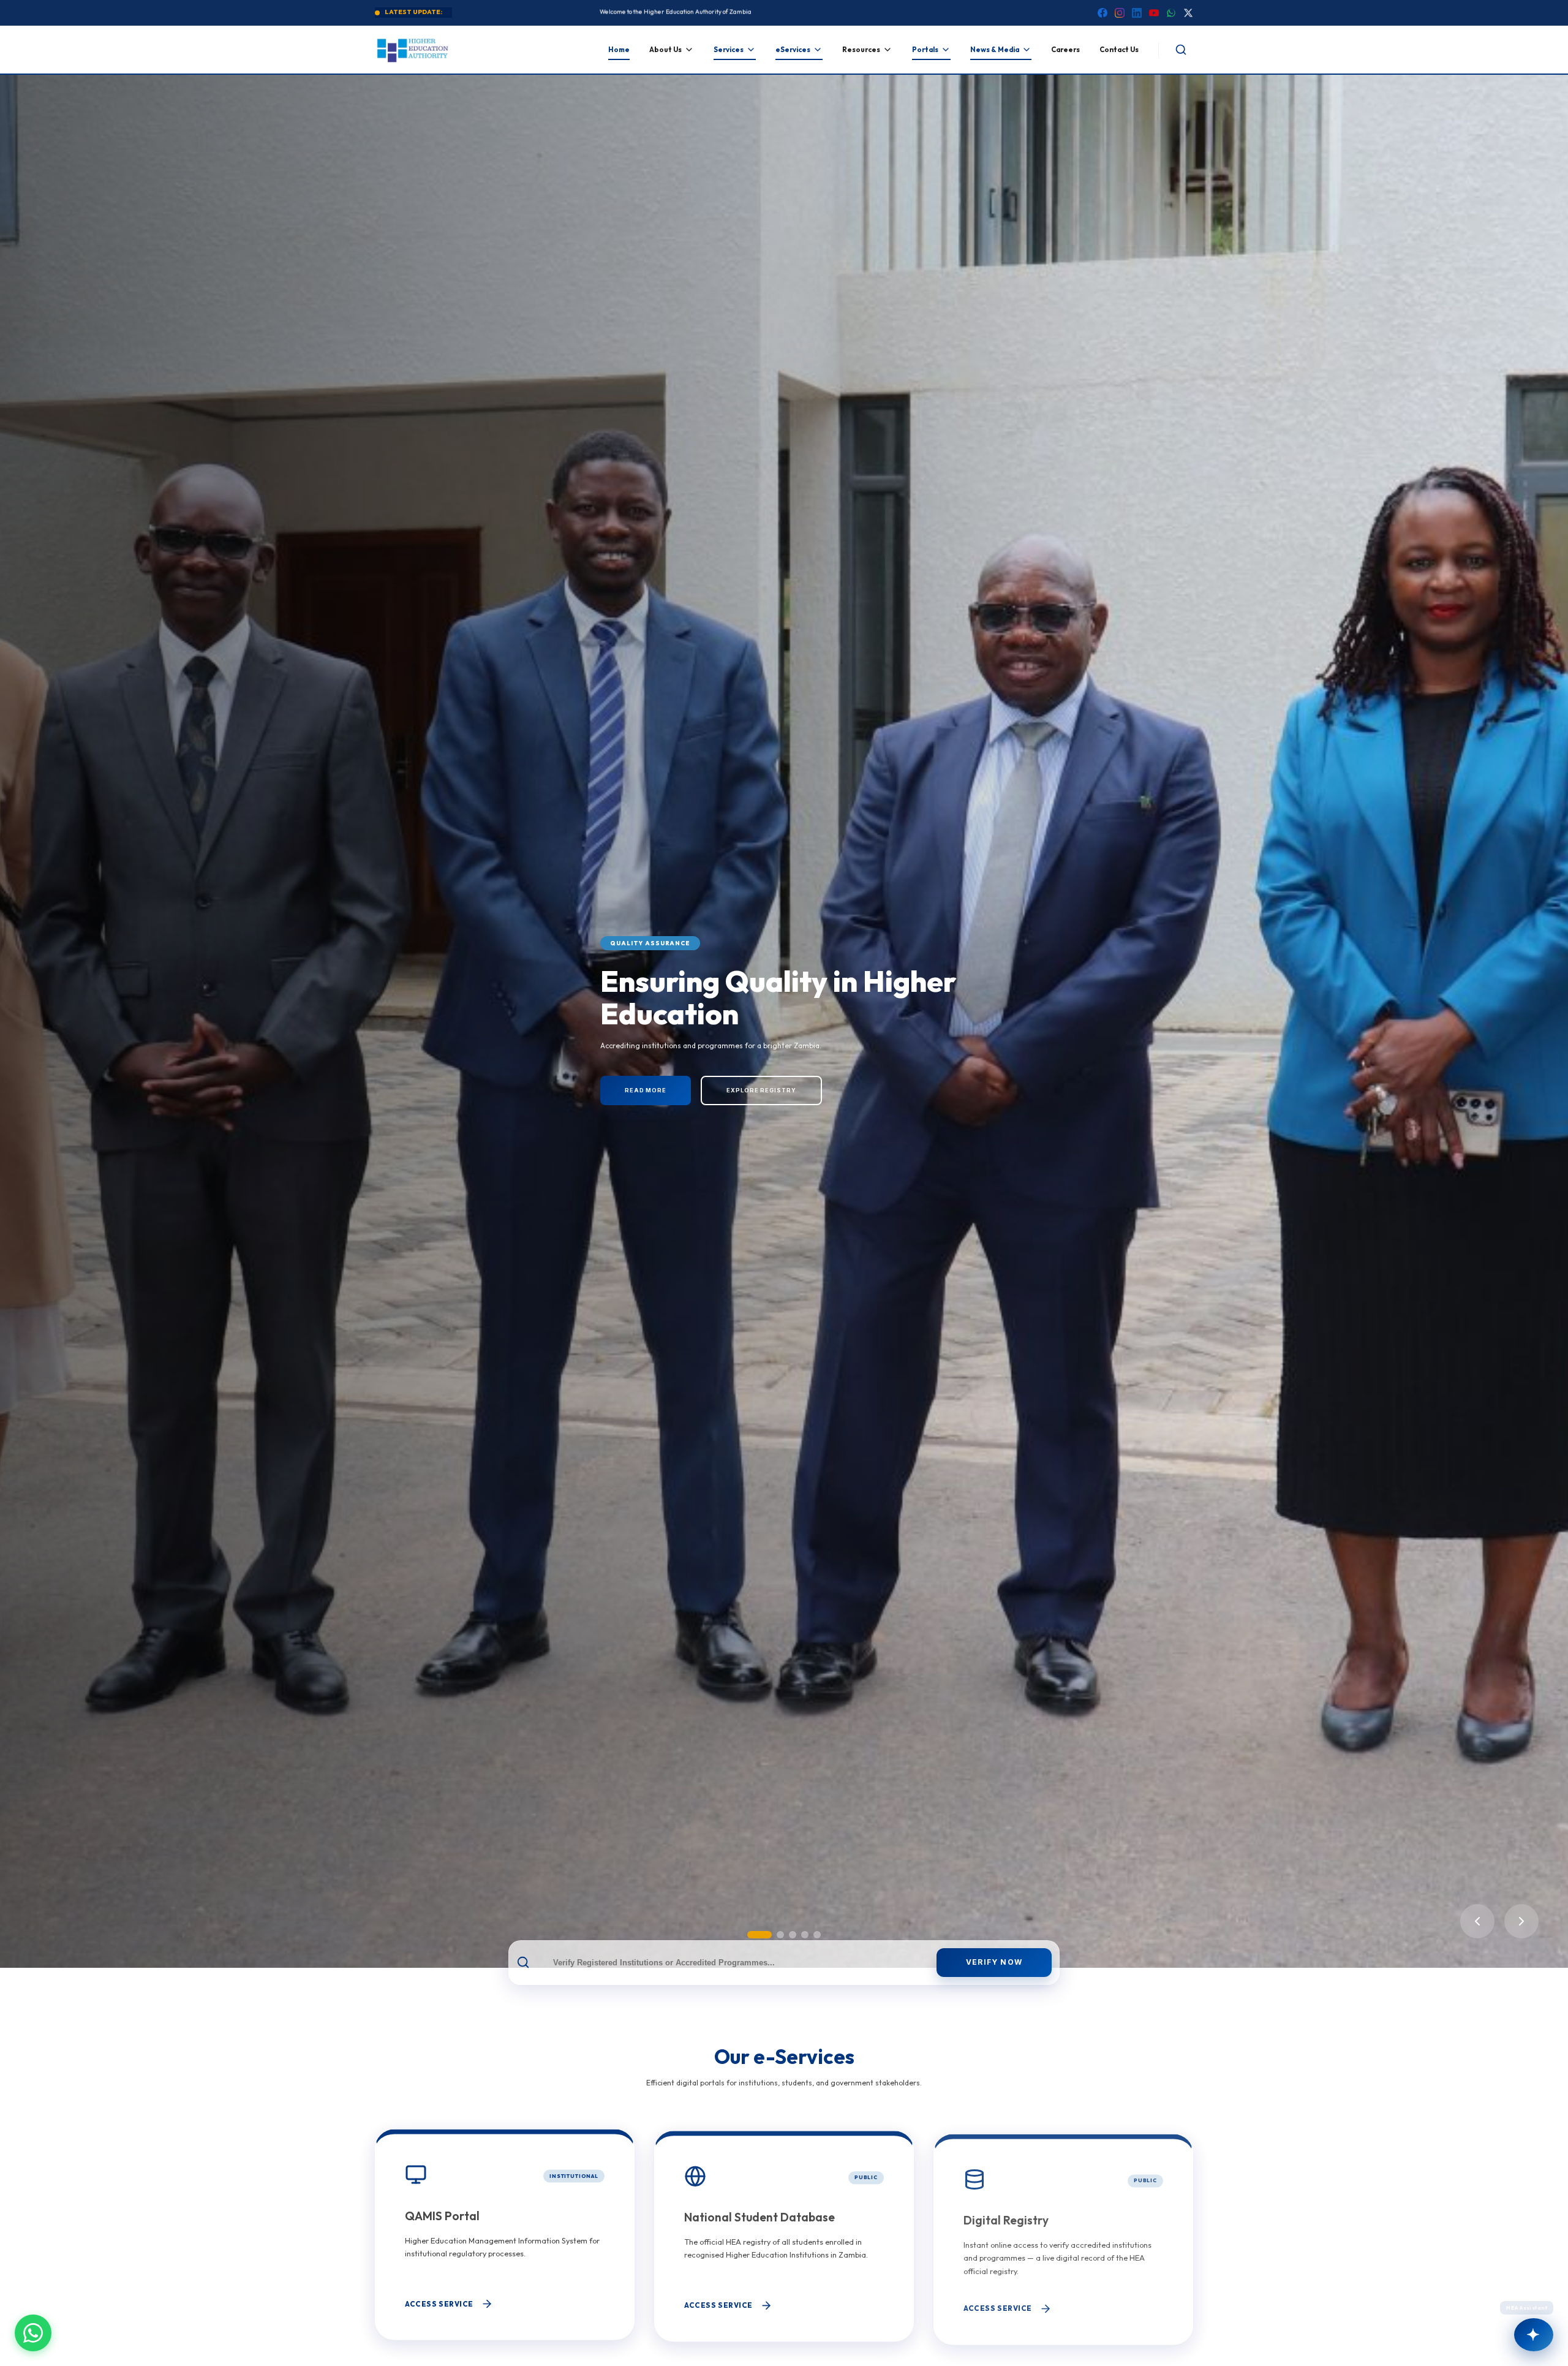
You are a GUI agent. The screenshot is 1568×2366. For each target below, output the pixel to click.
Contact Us (1119, 50)
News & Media (995, 50)
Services (729, 50)
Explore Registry (797, 1093)
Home (619, 50)
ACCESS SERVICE (439, 2303)
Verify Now (994, 1962)
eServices (793, 50)
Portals (925, 50)
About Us (665, 50)
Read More (681, 1093)
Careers (1065, 50)
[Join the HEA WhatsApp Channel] (33, 2333)
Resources (861, 50)
